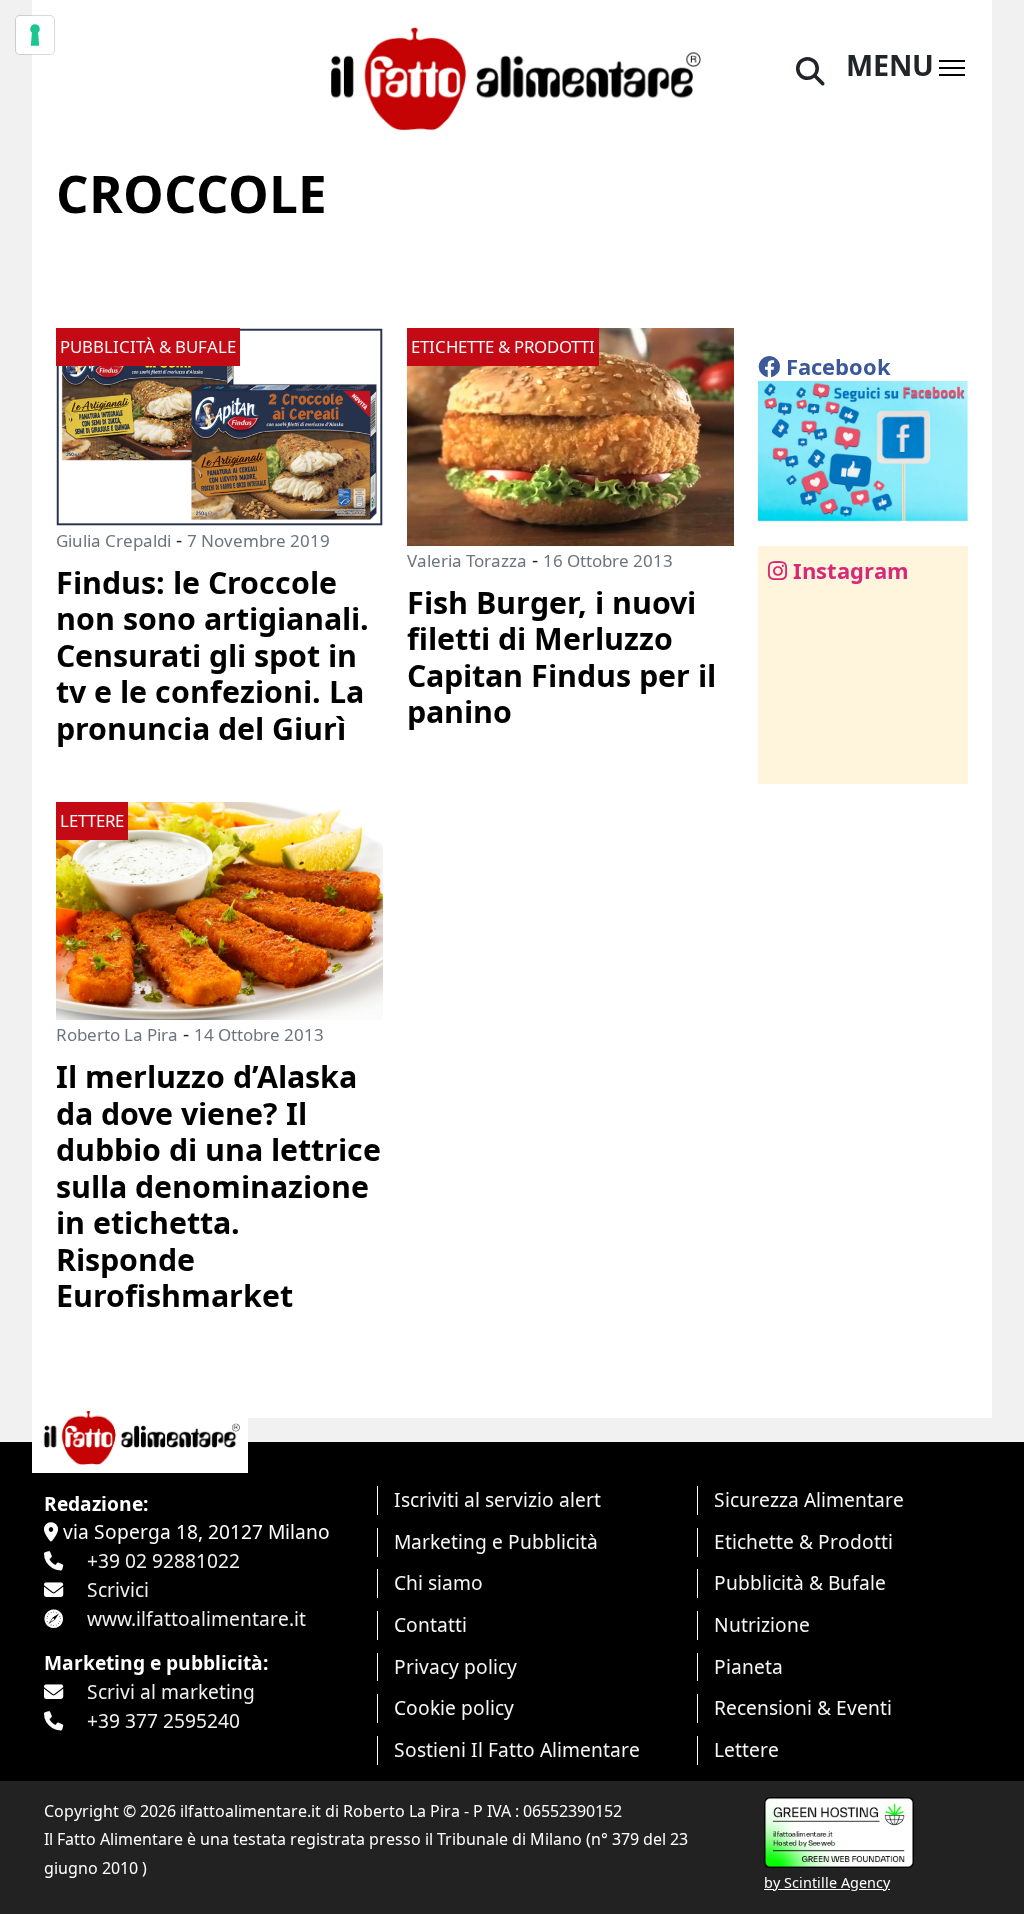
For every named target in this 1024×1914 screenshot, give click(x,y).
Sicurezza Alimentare (809, 1499)
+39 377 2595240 (163, 1720)
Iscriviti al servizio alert (497, 1499)
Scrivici (118, 1589)
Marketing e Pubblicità (496, 1541)
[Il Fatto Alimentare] (511, 75)
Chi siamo (438, 1582)
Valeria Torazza (467, 560)
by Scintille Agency (827, 1882)
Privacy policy (455, 1666)
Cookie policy (454, 1707)
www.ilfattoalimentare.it (196, 1618)
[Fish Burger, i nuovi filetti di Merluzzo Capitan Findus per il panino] (570, 434)
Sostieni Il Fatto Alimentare (517, 1749)
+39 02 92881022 (163, 1560)
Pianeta (748, 1666)
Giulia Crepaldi (113, 540)
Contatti (430, 1624)
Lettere (746, 1749)
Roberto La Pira (117, 1034)
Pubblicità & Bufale (800, 1582)
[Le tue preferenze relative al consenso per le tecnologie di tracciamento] (35, 35)
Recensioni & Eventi (803, 1707)
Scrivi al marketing (171, 1691)
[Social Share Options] (787, 757)
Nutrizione (762, 1624)
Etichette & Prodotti (803, 1541)
